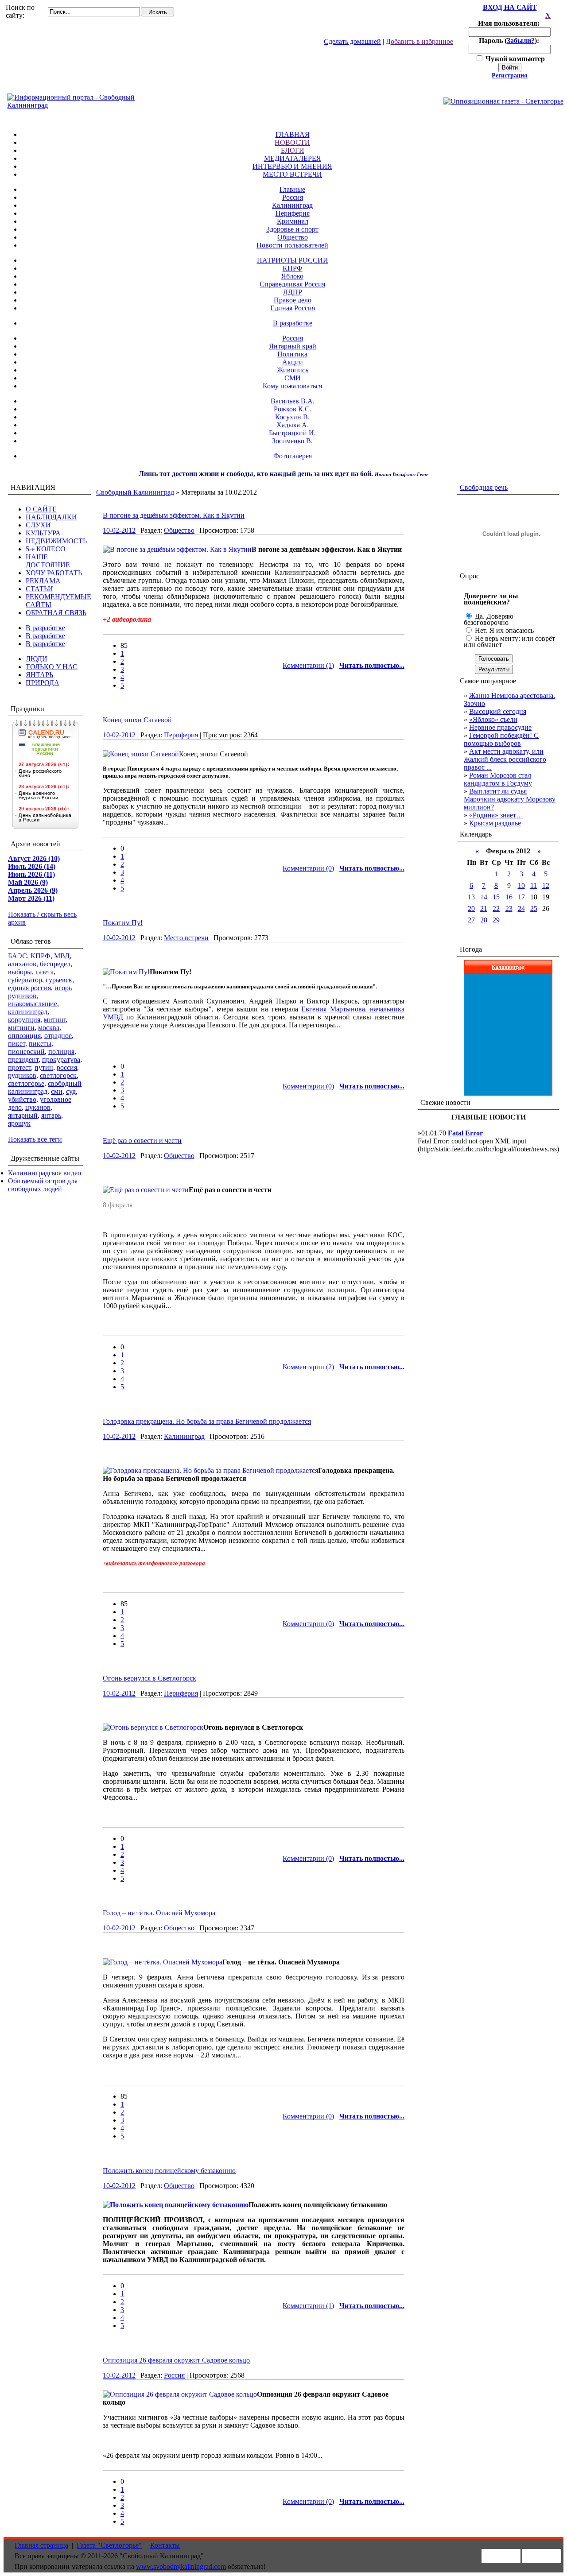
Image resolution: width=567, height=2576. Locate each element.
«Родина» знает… (496, 815)
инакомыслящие (33, 1004)
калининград (28, 1012)
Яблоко (292, 276)
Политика (292, 354)
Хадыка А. (293, 425)
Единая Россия (293, 308)
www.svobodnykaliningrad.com (181, 2566)
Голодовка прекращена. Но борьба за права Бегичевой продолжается (207, 1421)
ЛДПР (293, 292)
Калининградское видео (45, 1173)
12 (546, 885)
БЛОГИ (293, 150)
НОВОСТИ (292, 142)
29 (496, 920)
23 (509, 908)
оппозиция (24, 1036)
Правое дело (293, 300)
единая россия (29, 988)
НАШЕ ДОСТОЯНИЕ (48, 561)
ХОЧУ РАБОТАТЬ (54, 573)
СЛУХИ (38, 525)
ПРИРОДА (43, 683)
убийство (22, 1099)
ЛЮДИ (37, 659)
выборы (20, 972)
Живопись (293, 370)
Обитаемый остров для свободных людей (43, 1185)
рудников (22, 1075)
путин (44, 1067)
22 (496, 908)
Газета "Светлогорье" (109, 2545)
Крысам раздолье (495, 823)
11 (534, 885)
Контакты (165, 2545)
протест (19, 1067)
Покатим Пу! (123, 923)
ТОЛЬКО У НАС (52, 667)
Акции (293, 362)
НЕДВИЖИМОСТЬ (56, 541)
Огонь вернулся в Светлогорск (150, 1678)
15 (496, 897)
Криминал (293, 221)
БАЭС (17, 956)
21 (484, 908)
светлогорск (58, 1075)
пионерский (26, 1052)
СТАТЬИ (39, 589)
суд (71, 1091)
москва (49, 1028)
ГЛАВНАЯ (293, 134)
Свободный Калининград (135, 492)
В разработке (293, 323)
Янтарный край (293, 346)
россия (67, 1067)
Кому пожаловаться (292, 386)
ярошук (19, 1123)
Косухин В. (292, 417)
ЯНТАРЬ (39, 675)
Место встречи (186, 938)
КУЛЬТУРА (43, 533)
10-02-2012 (119, 530)
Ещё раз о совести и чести (142, 1141)
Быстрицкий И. (292, 433)
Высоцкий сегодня (498, 711)
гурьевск (59, 980)
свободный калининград (45, 1087)
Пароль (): (510, 41)
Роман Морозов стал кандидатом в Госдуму (498, 779)
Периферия (293, 213)
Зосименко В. (292, 441)
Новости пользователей (292, 245)
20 (471, 908)
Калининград (292, 205)
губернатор (25, 980)
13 (471, 897)
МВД (62, 956)
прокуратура (61, 1059)
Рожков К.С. (293, 409)
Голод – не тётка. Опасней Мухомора (159, 1913)
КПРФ (293, 268)
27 (471, 920)
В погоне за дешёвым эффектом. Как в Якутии (174, 515)
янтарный (23, 1115)
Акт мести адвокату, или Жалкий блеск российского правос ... (505, 759)
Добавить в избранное (419, 41)
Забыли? (521, 41)
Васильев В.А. (293, 401)
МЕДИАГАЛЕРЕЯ (293, 158)
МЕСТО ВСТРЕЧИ (292, 174)
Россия (293, 197)
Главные (292, 189)
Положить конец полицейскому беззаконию (169, 2171)
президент (23, 1059)
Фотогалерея (293, 456)
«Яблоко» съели (493, 719)
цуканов (38, 1107)
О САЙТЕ (41, 509)
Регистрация (510, 76)
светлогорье (26, 1083)
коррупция (24, 1020)
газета (45, 972)
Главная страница (41, 2545)
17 (521, 897)
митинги (21, 1028)
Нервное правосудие (500, 727)
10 (521, 885)
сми (57, 1091)
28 (484, 920)
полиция (61, 1052)
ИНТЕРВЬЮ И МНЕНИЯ (292, 166)
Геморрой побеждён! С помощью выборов (501, 739)
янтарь (51, 1115)
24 (521, 908)
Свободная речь (484, 487)
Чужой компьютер (514, 59)
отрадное (58, 1036)
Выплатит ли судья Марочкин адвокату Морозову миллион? (510, 799)
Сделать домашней (352, 41)
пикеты (40, 1044)
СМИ (293, 378)
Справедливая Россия (292, 284)
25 (534, 908)
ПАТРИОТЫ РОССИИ (293, 260)
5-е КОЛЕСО (46, 549)
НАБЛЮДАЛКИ (51, 517)
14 (484, 897)
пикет (17, 1044)
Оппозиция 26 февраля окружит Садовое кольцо (176, 2360)
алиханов (22, 964)
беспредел (55, 964)
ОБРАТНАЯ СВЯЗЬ (56, 613)
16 (509, 897)
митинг (55, 1020)
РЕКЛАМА (43, 581)
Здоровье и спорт (292, 229)
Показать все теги (35, 1139)
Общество (293, 237)
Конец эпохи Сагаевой (137, 720)
